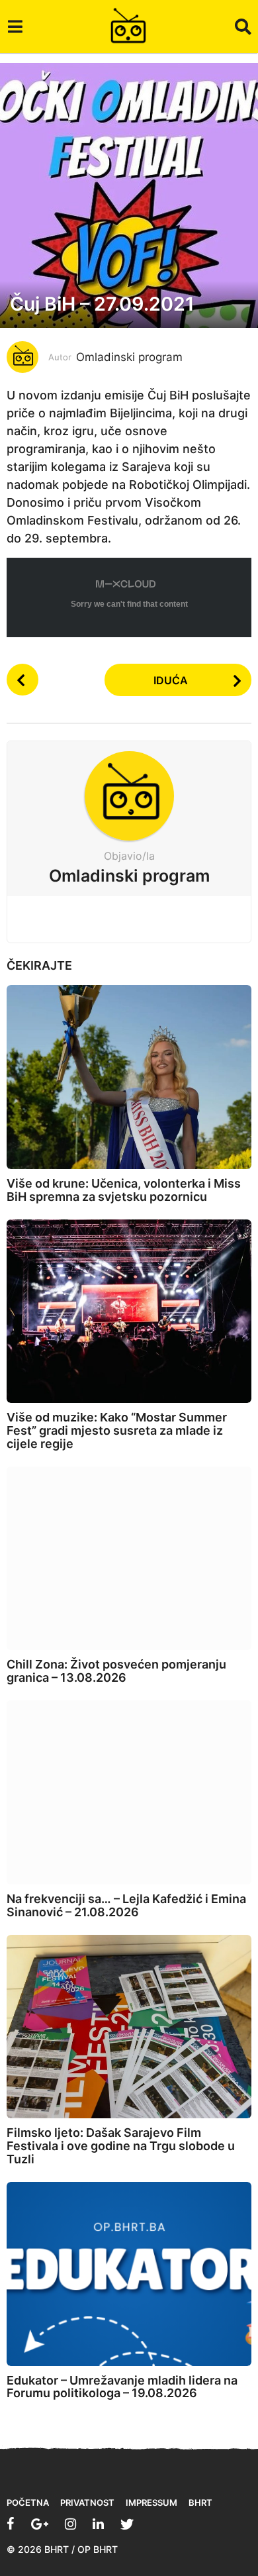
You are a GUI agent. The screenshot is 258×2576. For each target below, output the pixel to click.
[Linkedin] (98, 2524)
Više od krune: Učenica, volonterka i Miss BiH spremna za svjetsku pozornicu (124, 1190)
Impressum (151, 2502)
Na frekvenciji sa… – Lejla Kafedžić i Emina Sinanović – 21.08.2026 (126, 1905)
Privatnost (87, 2502)
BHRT (200, 2502)
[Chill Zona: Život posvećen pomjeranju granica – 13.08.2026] (129, 1559)
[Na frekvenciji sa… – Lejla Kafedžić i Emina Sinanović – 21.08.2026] (129, 1792)
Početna (28, 2502)
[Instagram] (70, 2524)
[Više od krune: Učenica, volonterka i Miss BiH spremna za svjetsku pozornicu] (129, 1077)
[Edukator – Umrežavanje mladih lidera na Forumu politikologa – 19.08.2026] (129, 2274)
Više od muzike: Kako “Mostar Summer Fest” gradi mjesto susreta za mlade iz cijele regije (117, 1430)
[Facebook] (11, 2524)
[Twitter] (127, 2524)
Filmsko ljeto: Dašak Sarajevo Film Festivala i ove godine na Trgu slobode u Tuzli (121, 2146)
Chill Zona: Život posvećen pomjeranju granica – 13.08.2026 (116, 1671)
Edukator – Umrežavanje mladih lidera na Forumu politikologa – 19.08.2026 (122, 2387)
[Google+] (40, 2524)
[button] (15, 26)
